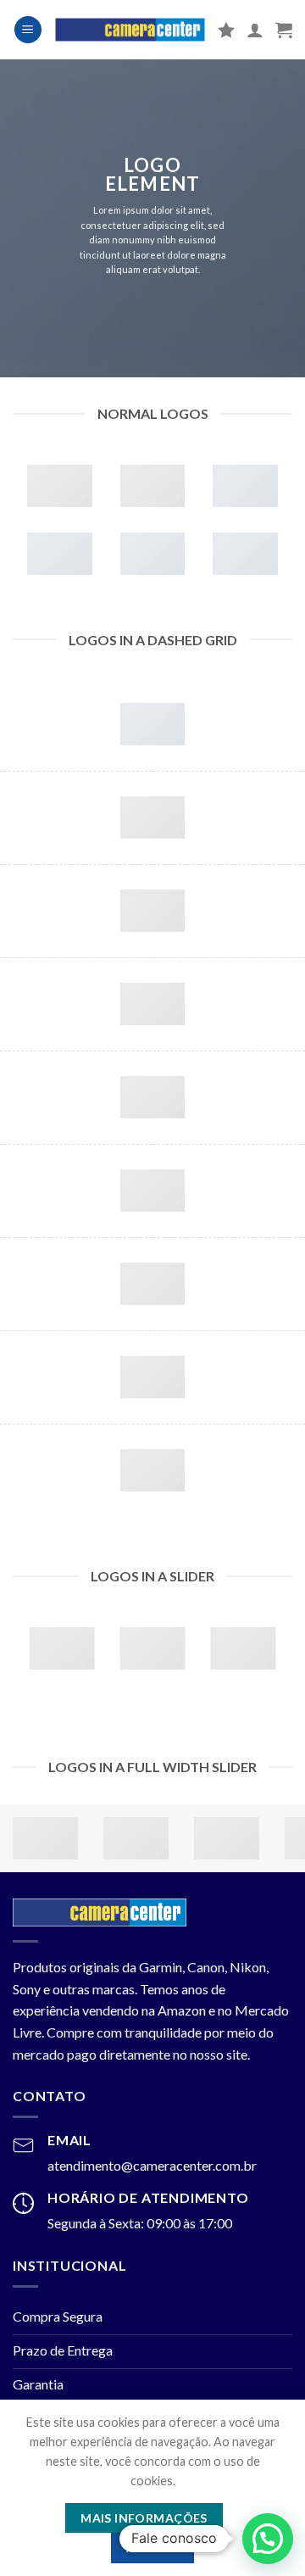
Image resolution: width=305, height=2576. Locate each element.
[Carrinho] (284, 30)
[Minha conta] (255, 30)
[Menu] (28, 30)
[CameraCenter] (130, 30)
